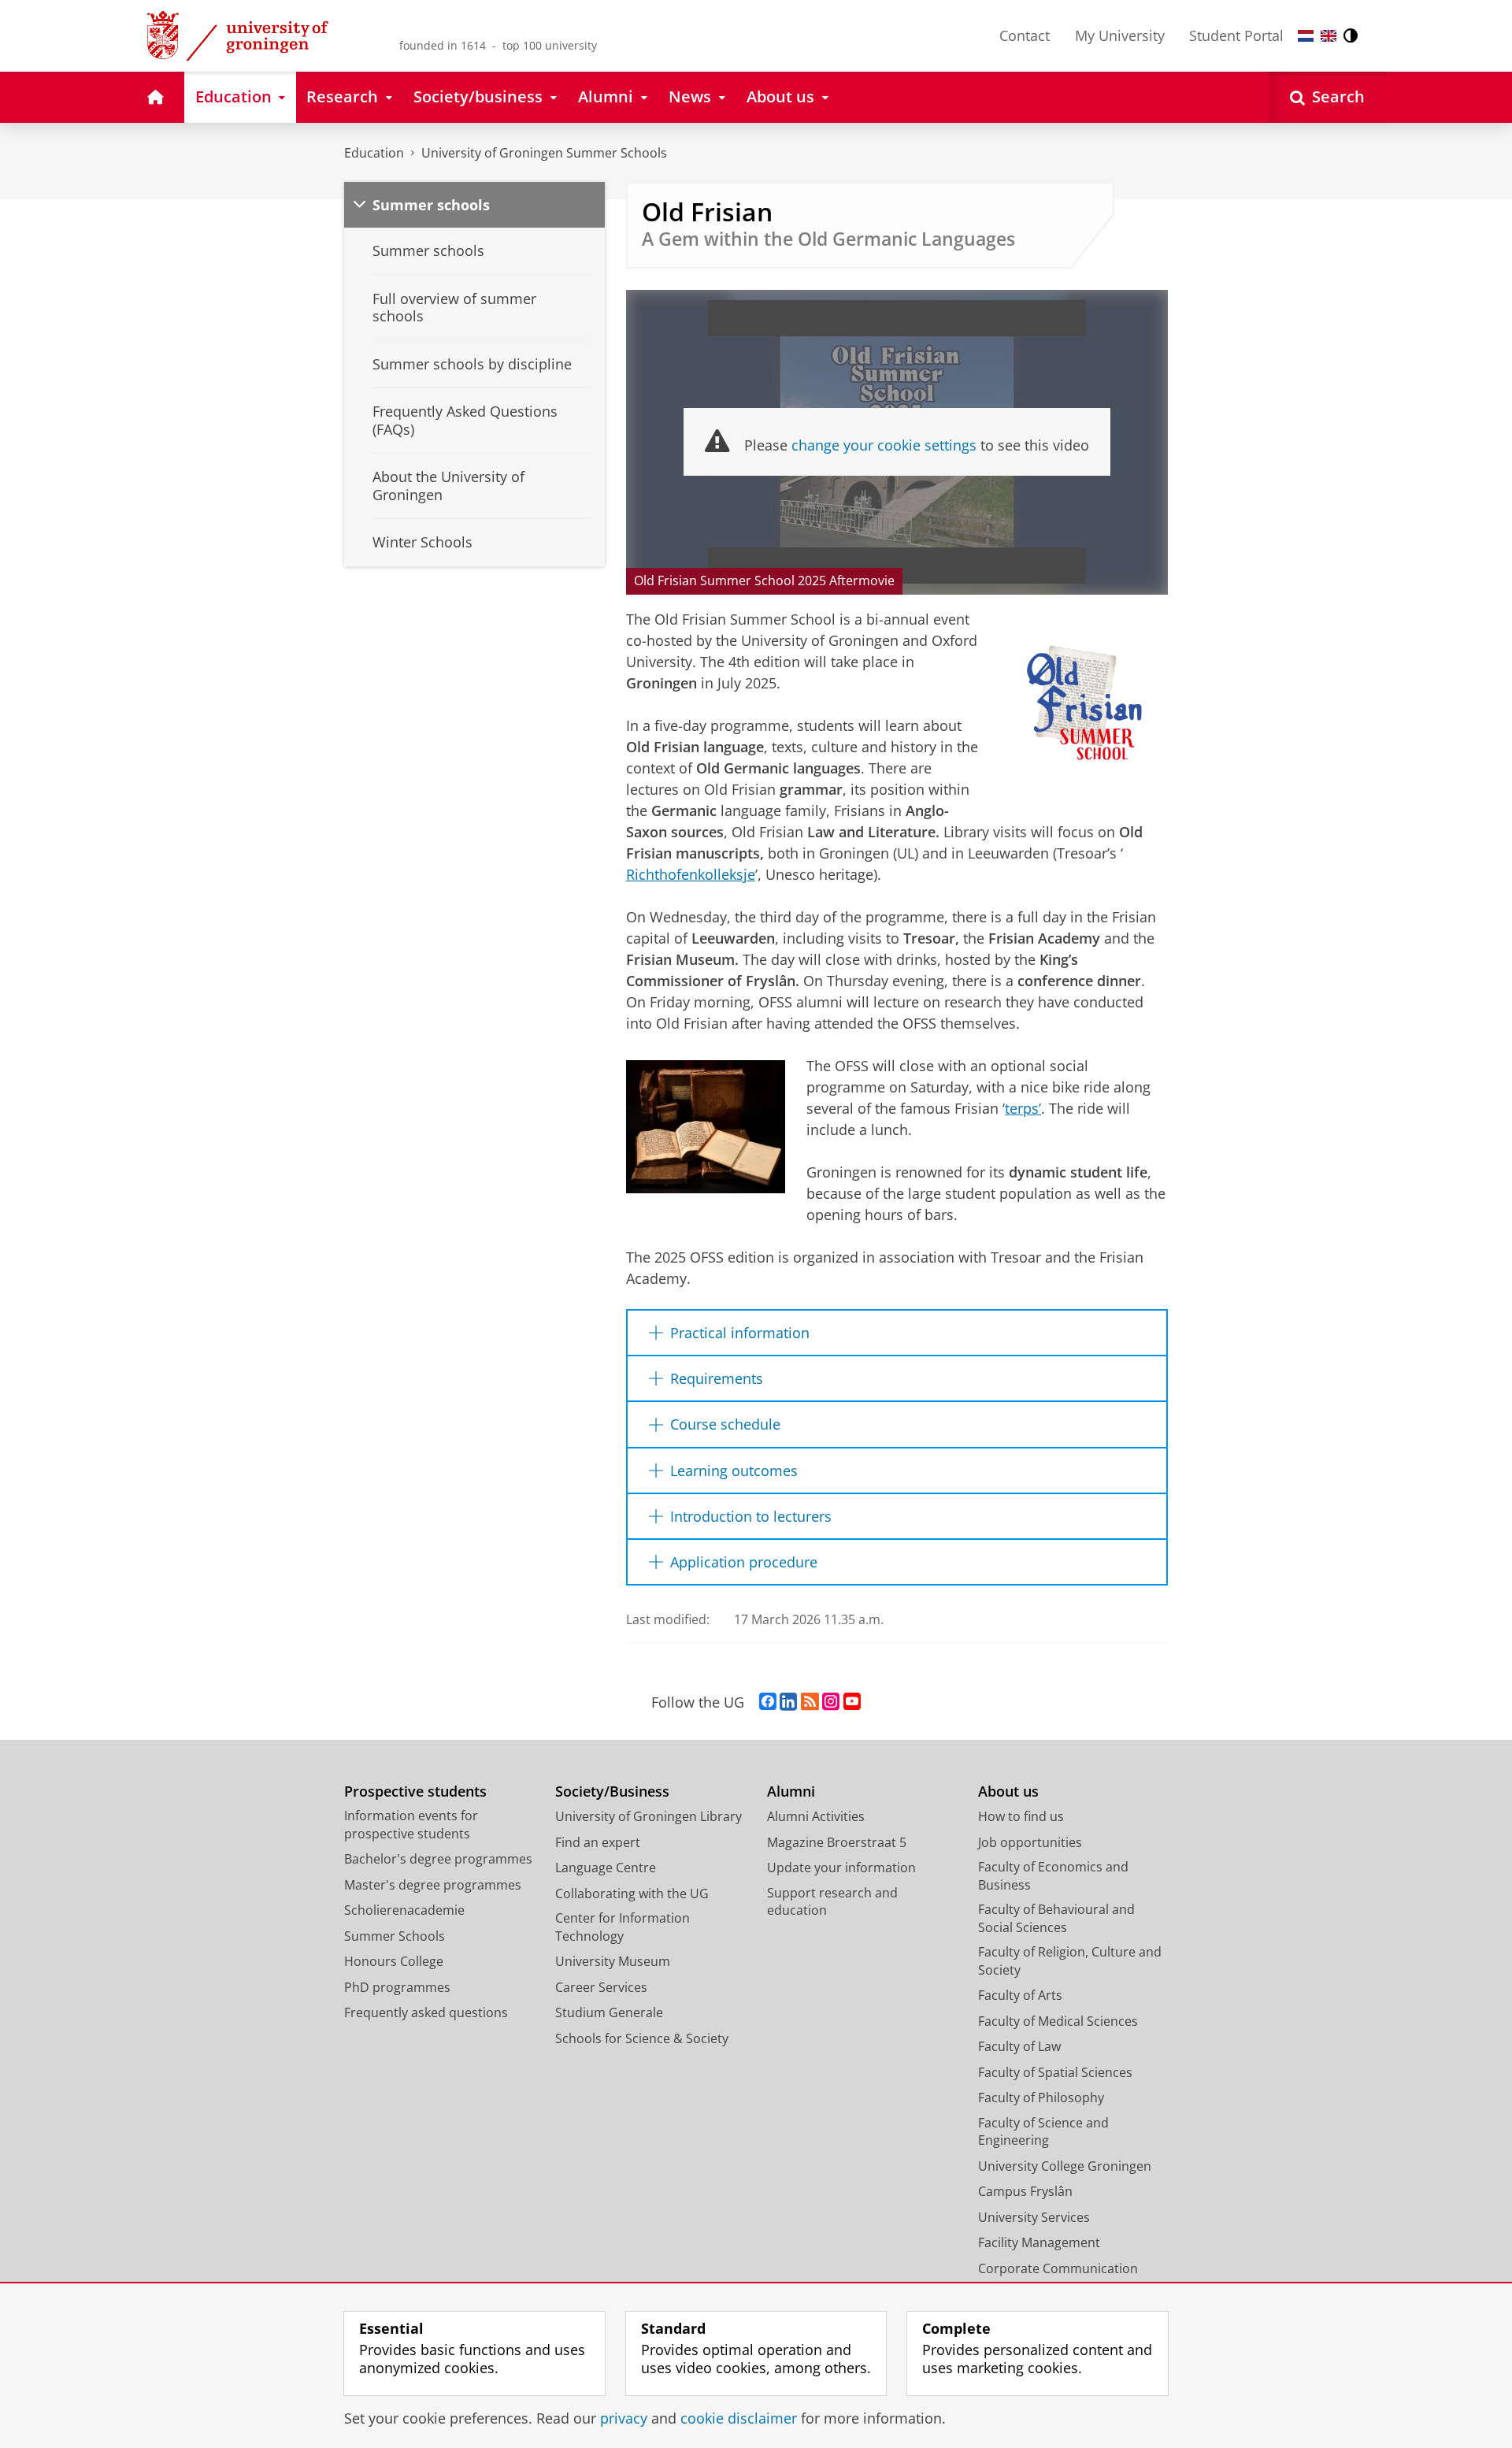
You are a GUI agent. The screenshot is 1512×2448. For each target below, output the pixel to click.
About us (1008, 1791)
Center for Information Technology (623, 1927)
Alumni (791, 1791)
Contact (1025, 35)
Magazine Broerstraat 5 (837, 1842)
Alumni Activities (816, 1816)
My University (1120, 35)
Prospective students (415, 1791)
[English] (1329, 36)
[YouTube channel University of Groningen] (852, 1702)
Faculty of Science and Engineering (1043, 2132)
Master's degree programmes (433, 1885)
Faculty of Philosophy (1041, 2097)
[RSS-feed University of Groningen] (810, 1702)
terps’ (1023, 1108)
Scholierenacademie (404, 1910)
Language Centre (606, 1868)
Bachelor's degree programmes (438, 1859)
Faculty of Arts (1020, 1995)
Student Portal (1236, 35)
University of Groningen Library (649, 1816)
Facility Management (1039, 2242)
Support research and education (832, 1902)
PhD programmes (397, 1987)
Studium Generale (609, 2012)
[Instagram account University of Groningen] (831, 1702)
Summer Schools (395, 1936)
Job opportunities (1030, 1842)
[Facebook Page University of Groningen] (768, 1702)
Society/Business (612, 1791)
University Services (1034, 2217)
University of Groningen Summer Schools (544, 153)
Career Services (601, 1987)
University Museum (613, 1961)
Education (374, 153)
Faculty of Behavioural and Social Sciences (1056, 1918)
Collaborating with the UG (632, 1893)
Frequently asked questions (426, 2012)
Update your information (841, 1868)
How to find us (1021, 1816)
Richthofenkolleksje (691, 874)
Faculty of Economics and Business (1053, 1876)
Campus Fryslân (1025, 2191)
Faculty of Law (1019, 2046)
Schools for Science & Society (642, 2038)
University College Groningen (1065, 2166)
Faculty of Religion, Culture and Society (1070, 1961)
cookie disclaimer (739, 2418)
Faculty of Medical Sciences (1058, 2021)
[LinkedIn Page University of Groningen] (788, 1702)
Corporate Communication (1058, 2268)
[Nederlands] (1306, 36)
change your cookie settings (884, 445)
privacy (624, 2418)
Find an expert (598, 1842)
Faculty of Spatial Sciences (1055, 2072)
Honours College (394, 1961)
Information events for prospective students (411, 1825)
